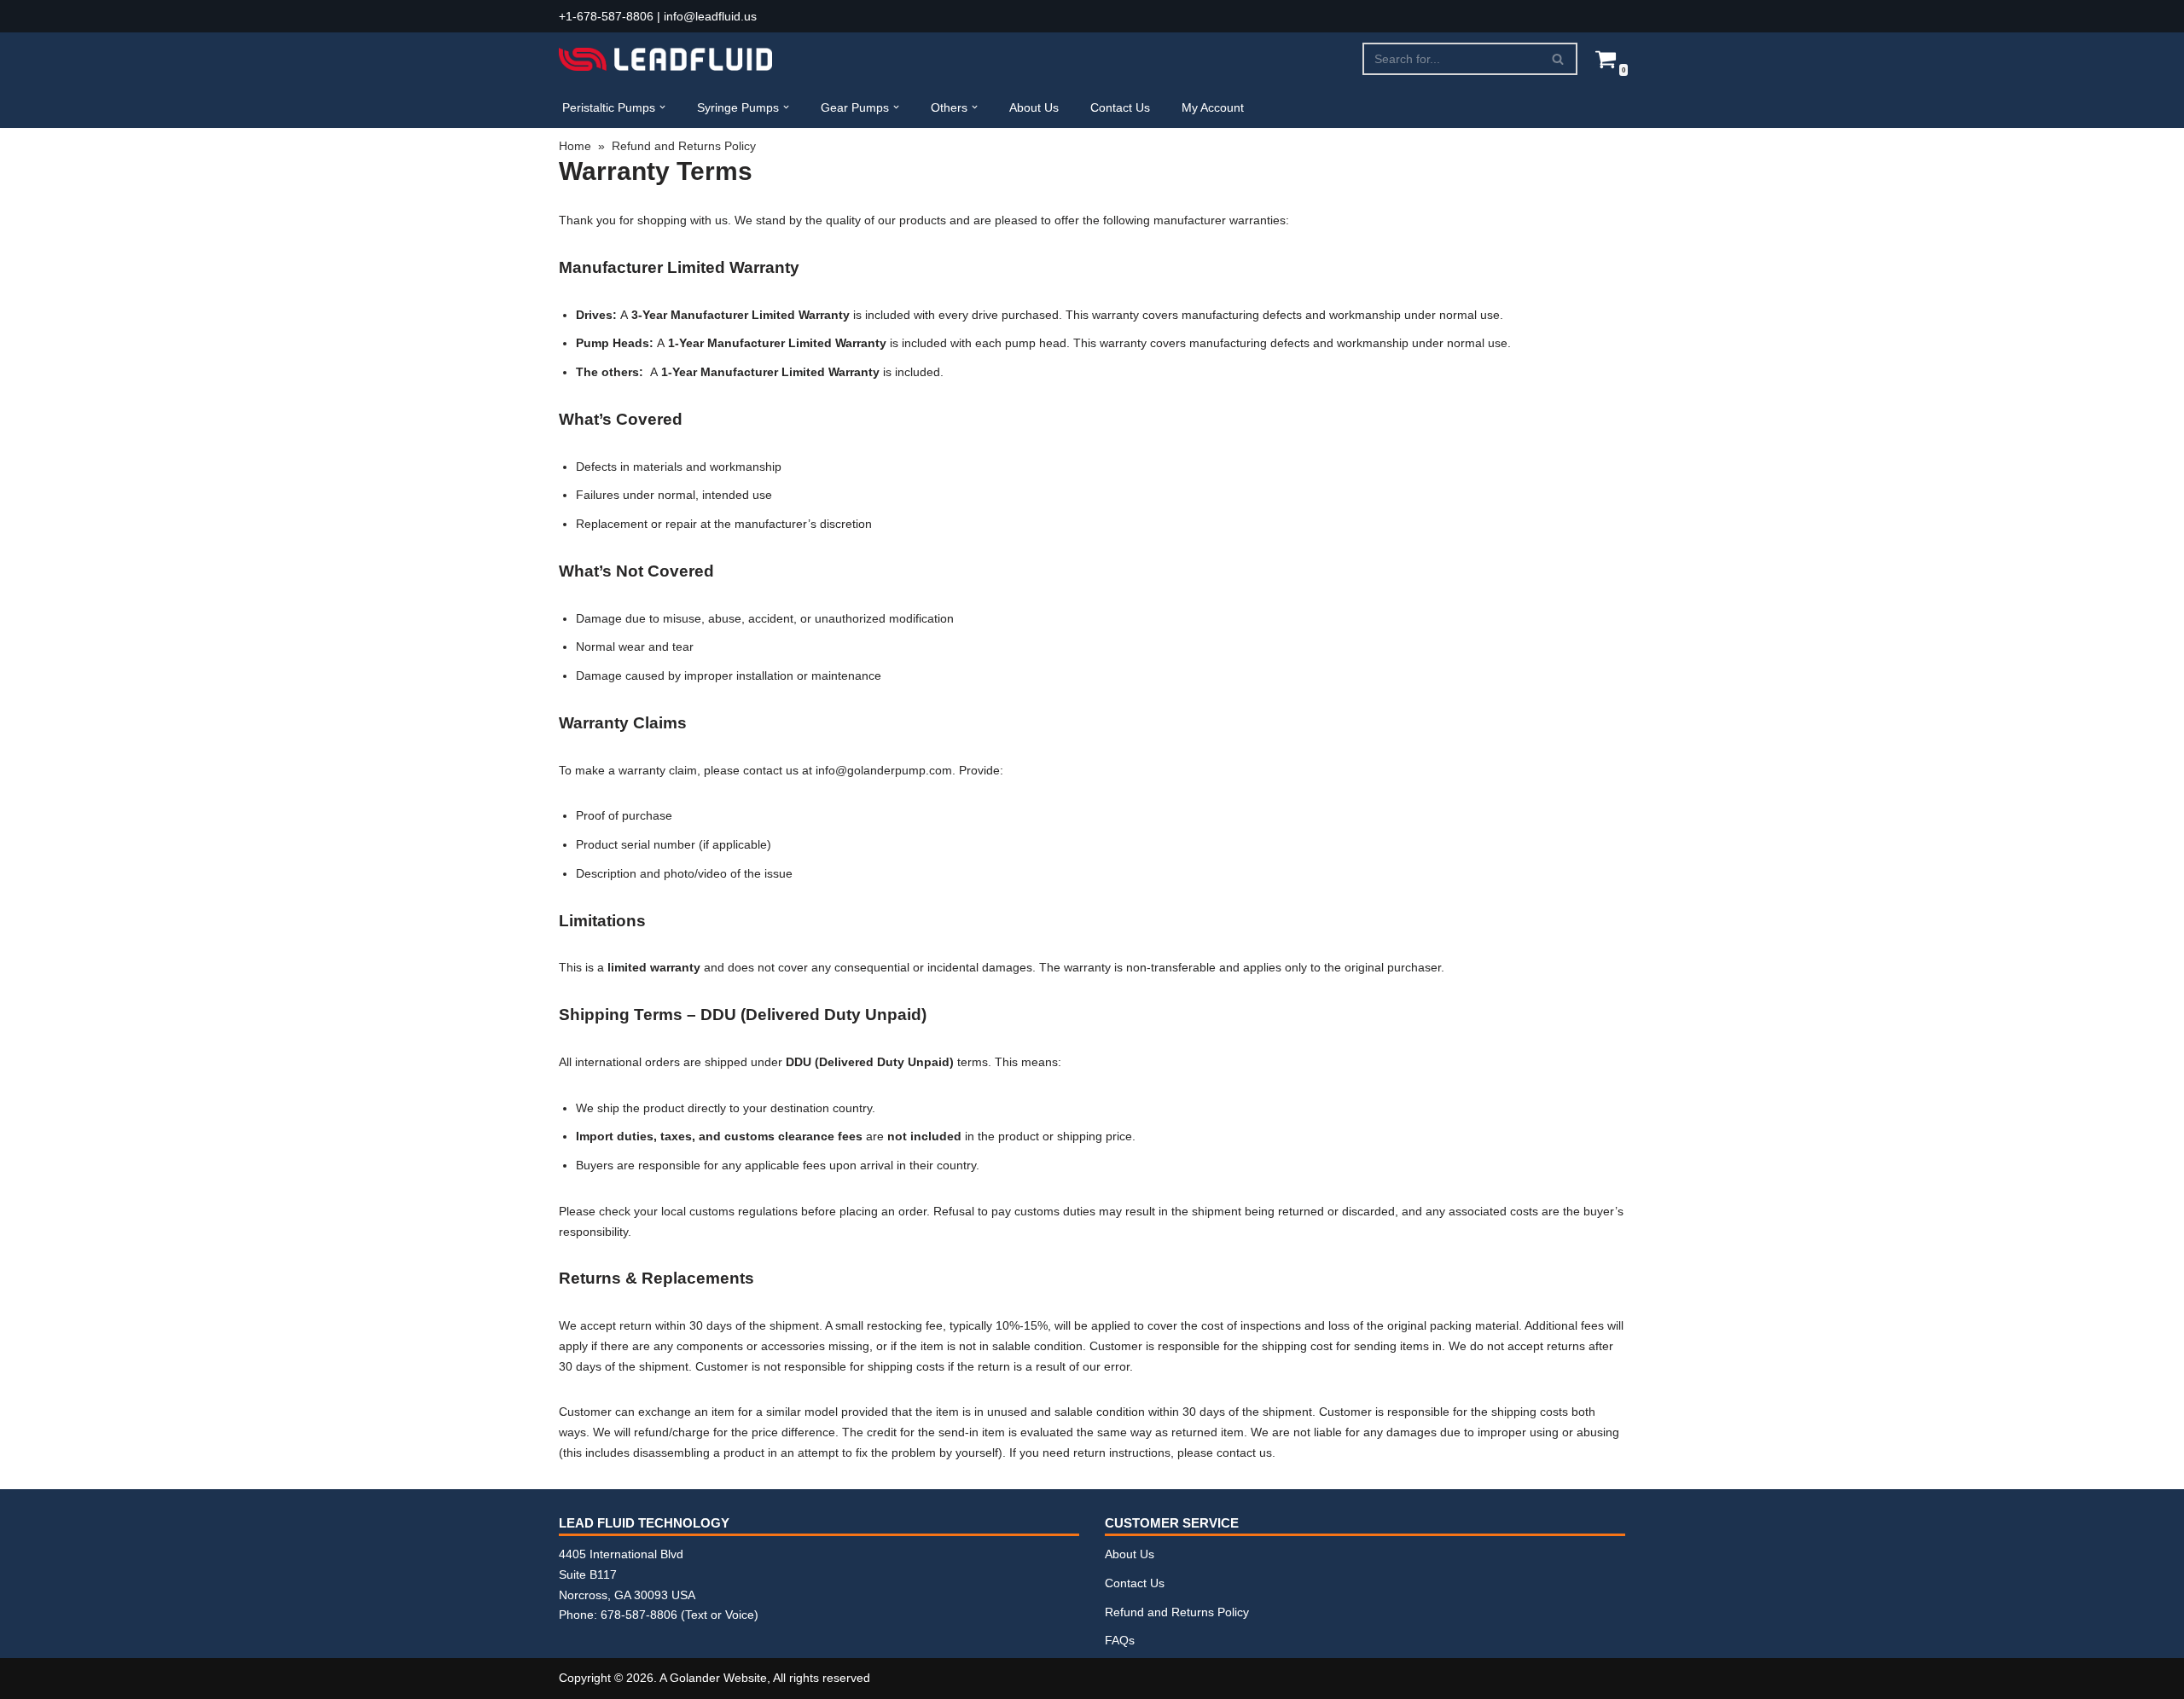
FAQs (1120, 1640)
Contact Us (1120, 107)
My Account (1213, 107)
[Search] (1558, 59)
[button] (662, 107)
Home (575, 146)
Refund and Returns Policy (1177, 1612)
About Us (1034, 107)
